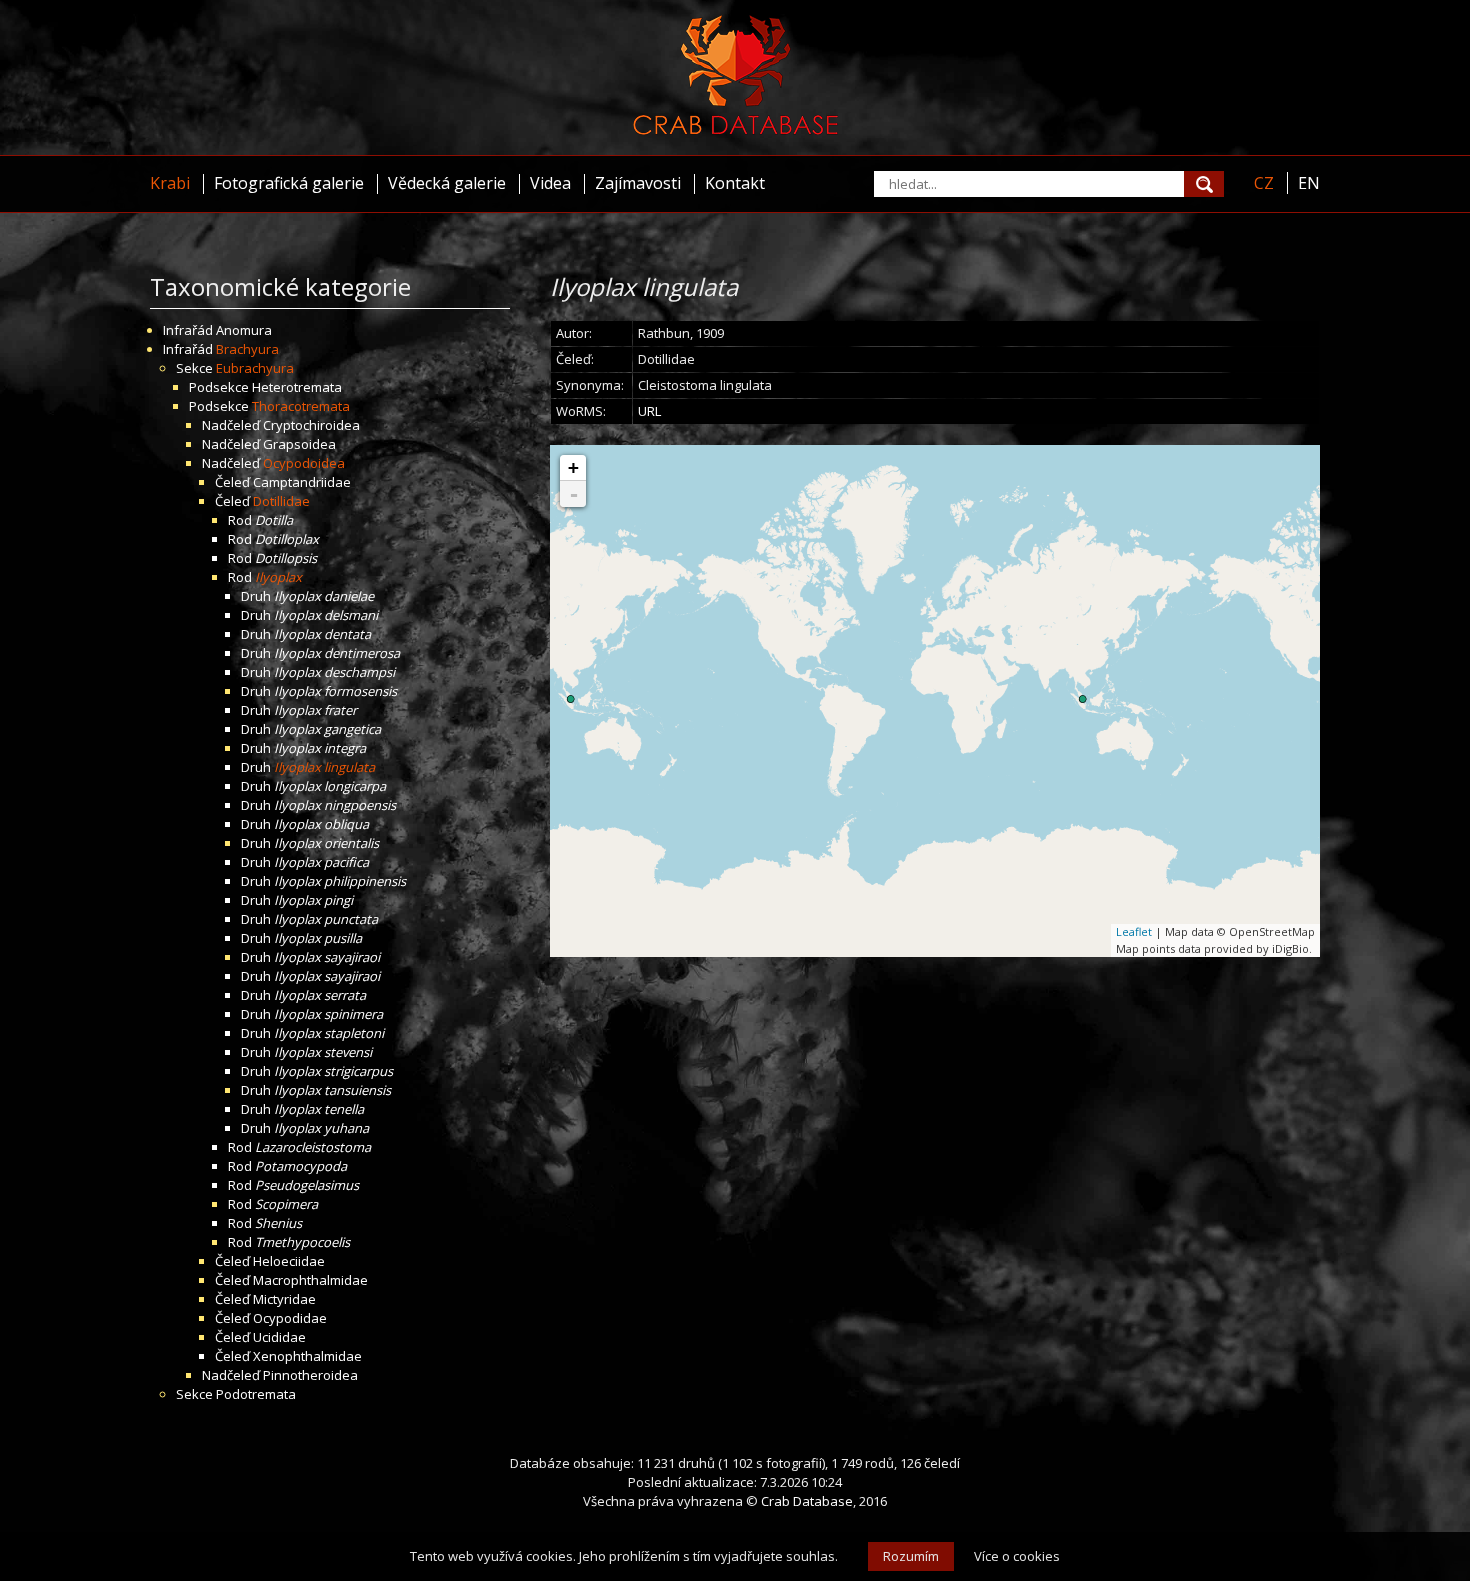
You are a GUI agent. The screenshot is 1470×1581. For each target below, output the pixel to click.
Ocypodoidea (304, 463)
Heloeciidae (289, 1261)
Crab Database (807, 1501)
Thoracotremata (301, 406)
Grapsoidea (299, 444)
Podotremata (256, 1394)
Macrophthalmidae (310, 1280)
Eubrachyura (255, 368)
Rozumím (911, 1556)
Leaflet (1134, 931)
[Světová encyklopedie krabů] (735, 130)
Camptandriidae (302, 482)
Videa (550, 183)
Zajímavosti (638, 183)
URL (649, 411)
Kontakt (735, 183)
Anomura (244, 330)
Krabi (170, 183)
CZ (1264, 183)
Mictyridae (284, 1299)
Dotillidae (281, 501)
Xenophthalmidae (307, 1356)
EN (1309, 183)
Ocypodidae (290, 1318)
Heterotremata (297, 387)
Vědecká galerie (447, 183)
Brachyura (247, 349)
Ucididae (279, 1337)
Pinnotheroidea (310, 1375)
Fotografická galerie (289, 183)
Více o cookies (1017, 1556)
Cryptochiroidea (311, 425)
